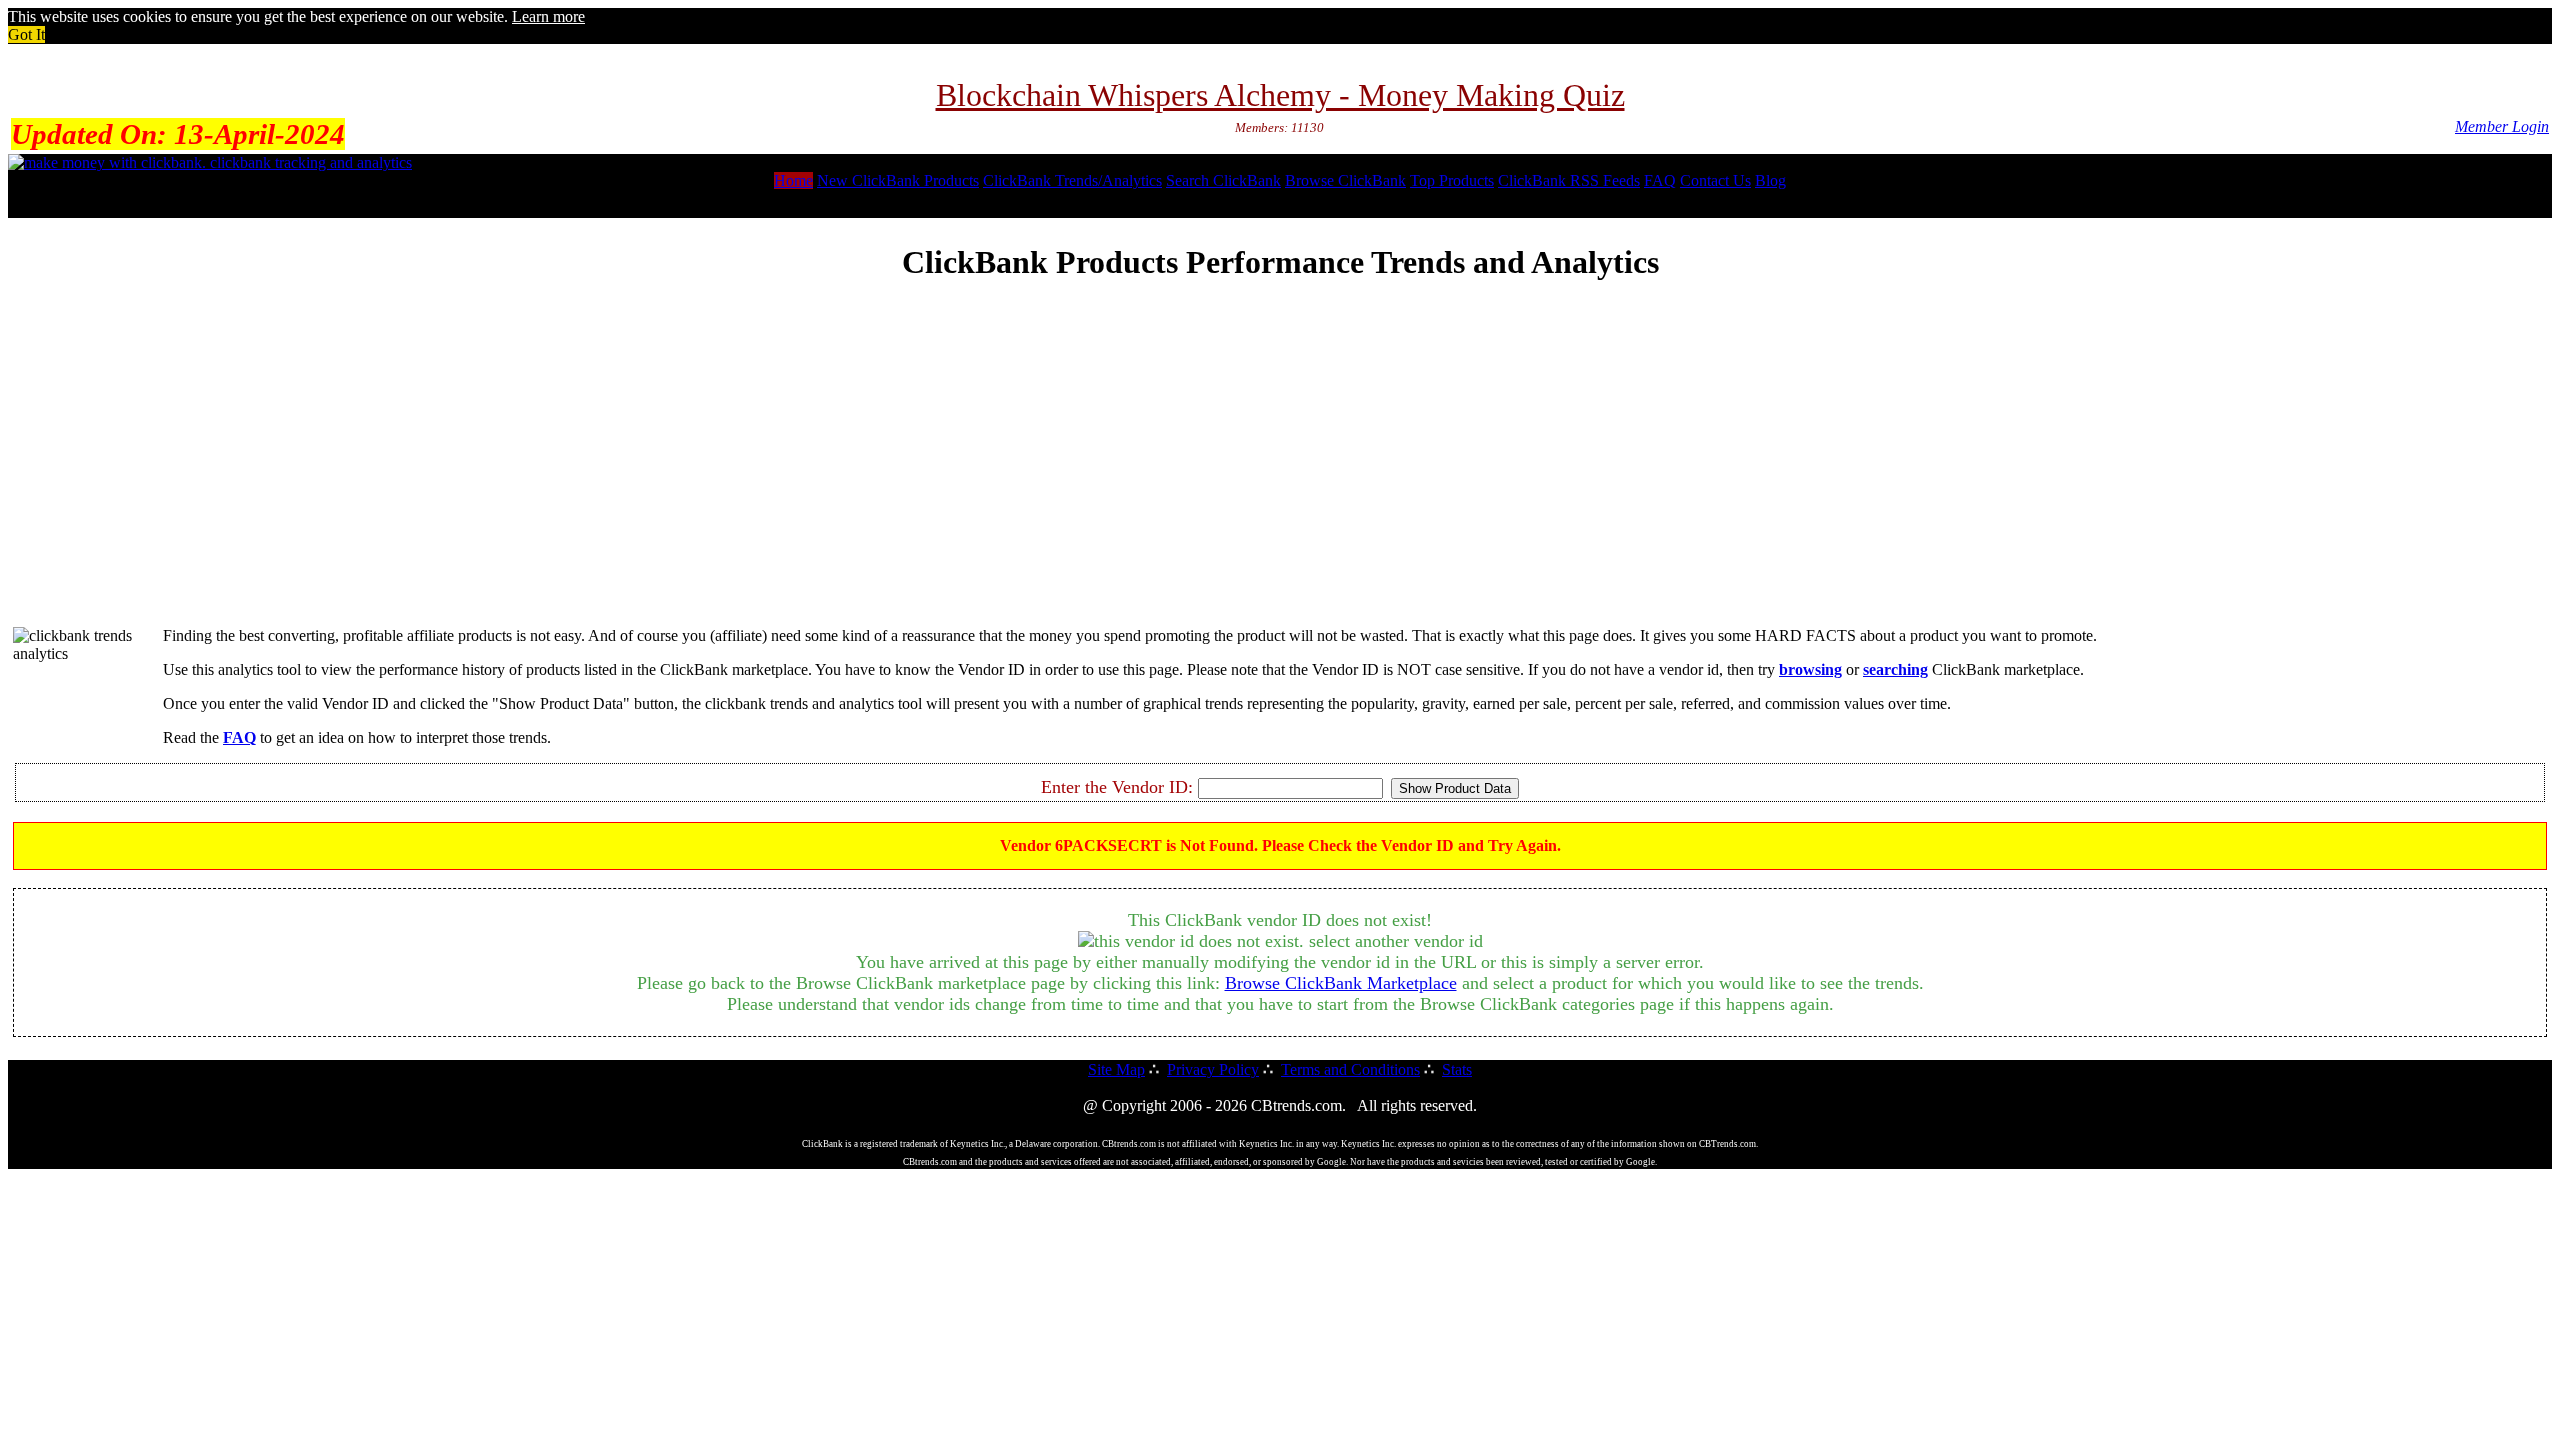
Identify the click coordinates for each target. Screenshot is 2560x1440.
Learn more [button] (548, 16)
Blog (1770, 180)
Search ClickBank (1223, 180)
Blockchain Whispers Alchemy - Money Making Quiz (1280, 95)
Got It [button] (26, 34)
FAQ (1660, 180)
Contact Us (1715, 180)
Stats (1457, 1069)
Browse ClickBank (1345, 180)
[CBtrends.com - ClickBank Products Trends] (210, 162)
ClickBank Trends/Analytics (1072, 180)
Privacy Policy (1213, 1069)
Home (793, 180)
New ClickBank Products (898, 180)
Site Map (1116, 1069)
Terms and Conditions (1350, 1069)
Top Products (1452, 180)
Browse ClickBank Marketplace (1341, 983)
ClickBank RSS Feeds (1569, 180)
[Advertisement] (1280, 471)
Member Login (2502, 126)
